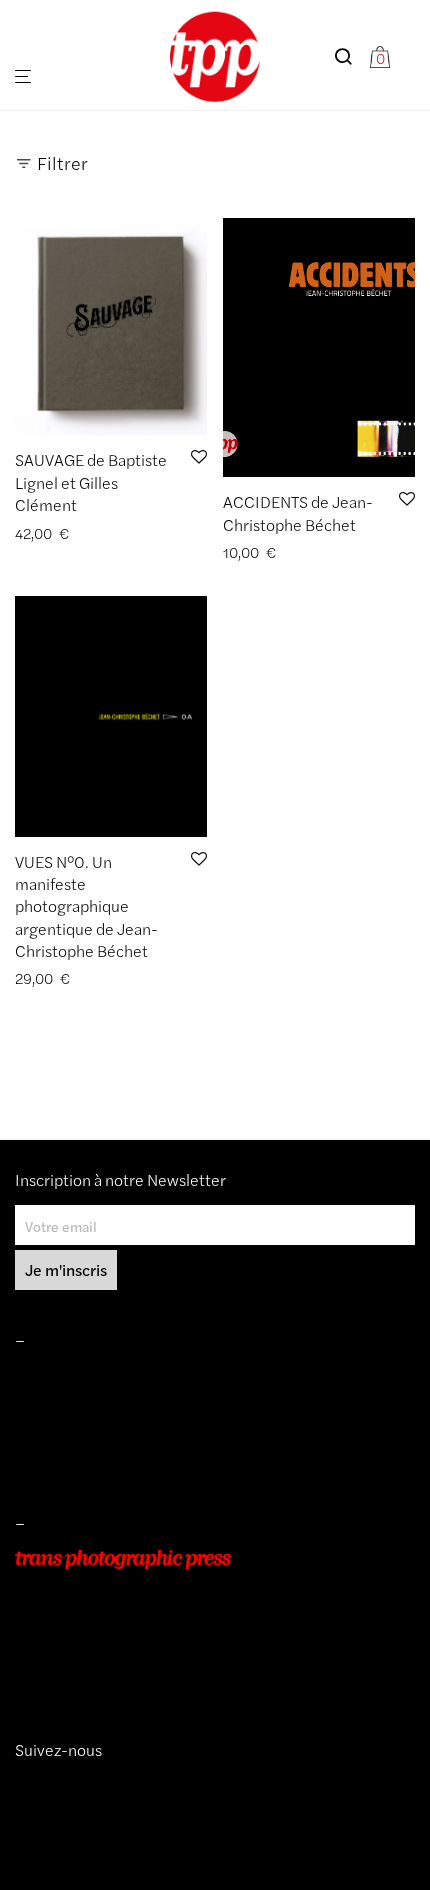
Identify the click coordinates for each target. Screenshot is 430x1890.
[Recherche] (351, 56)
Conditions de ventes (81, 1405)
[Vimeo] (39, 1786)
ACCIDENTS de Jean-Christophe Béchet (298, 512)
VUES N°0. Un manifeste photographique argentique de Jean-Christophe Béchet (86, 906)
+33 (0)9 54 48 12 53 (83, 1644)
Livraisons (46, 1433)
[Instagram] (22, 1786)
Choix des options (64, 978)
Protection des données (89, 1462)
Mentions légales (68, 1377)
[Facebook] (53, 1786)
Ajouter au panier (63, 533)
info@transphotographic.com (107, 1672)
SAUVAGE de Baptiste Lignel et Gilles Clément (91, 482)
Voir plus (154, 533)
